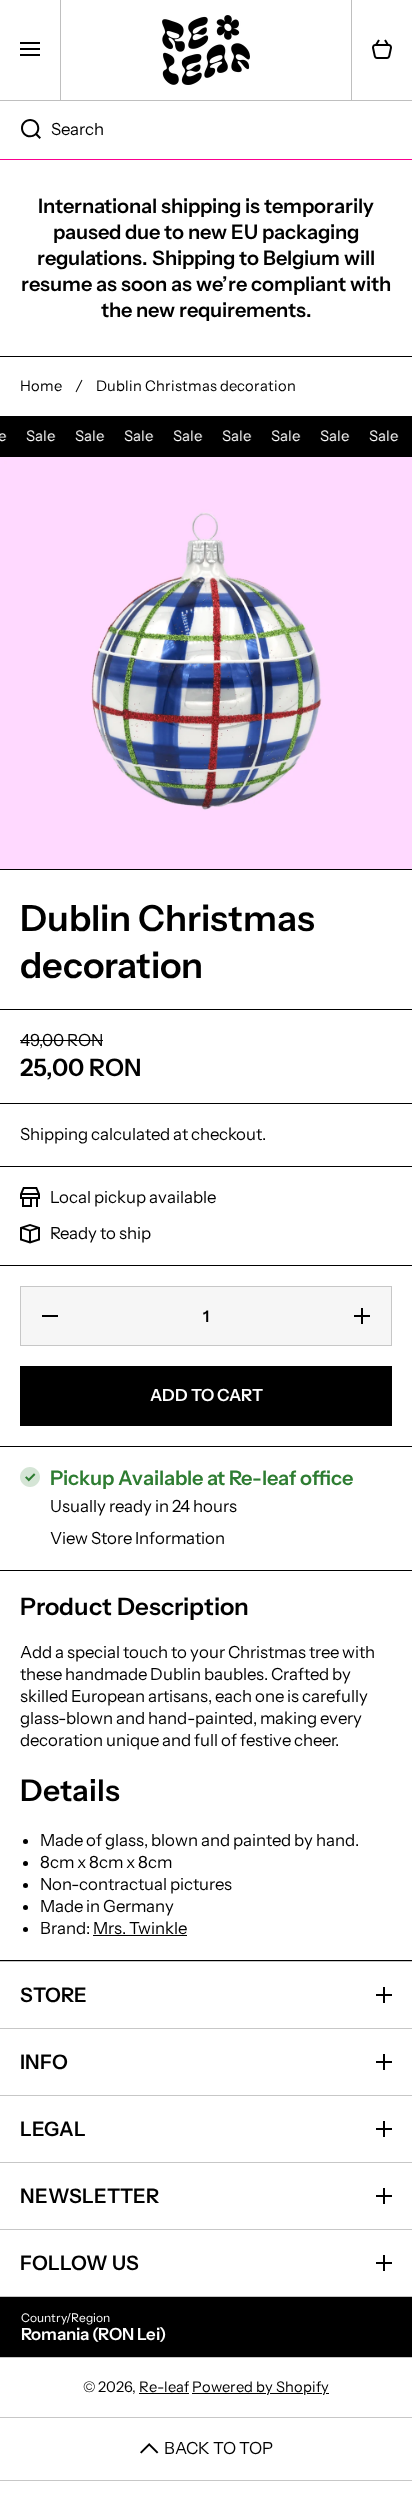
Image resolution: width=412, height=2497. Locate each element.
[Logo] (206, 50)
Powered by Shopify (260, 2387)
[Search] (20, 130)
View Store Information (137, 1538)
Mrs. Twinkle (140, 1928)
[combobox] (206, 130)
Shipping (54, 1134)
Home (41, 386)
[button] (382, 50)
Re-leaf (164, 2387)
